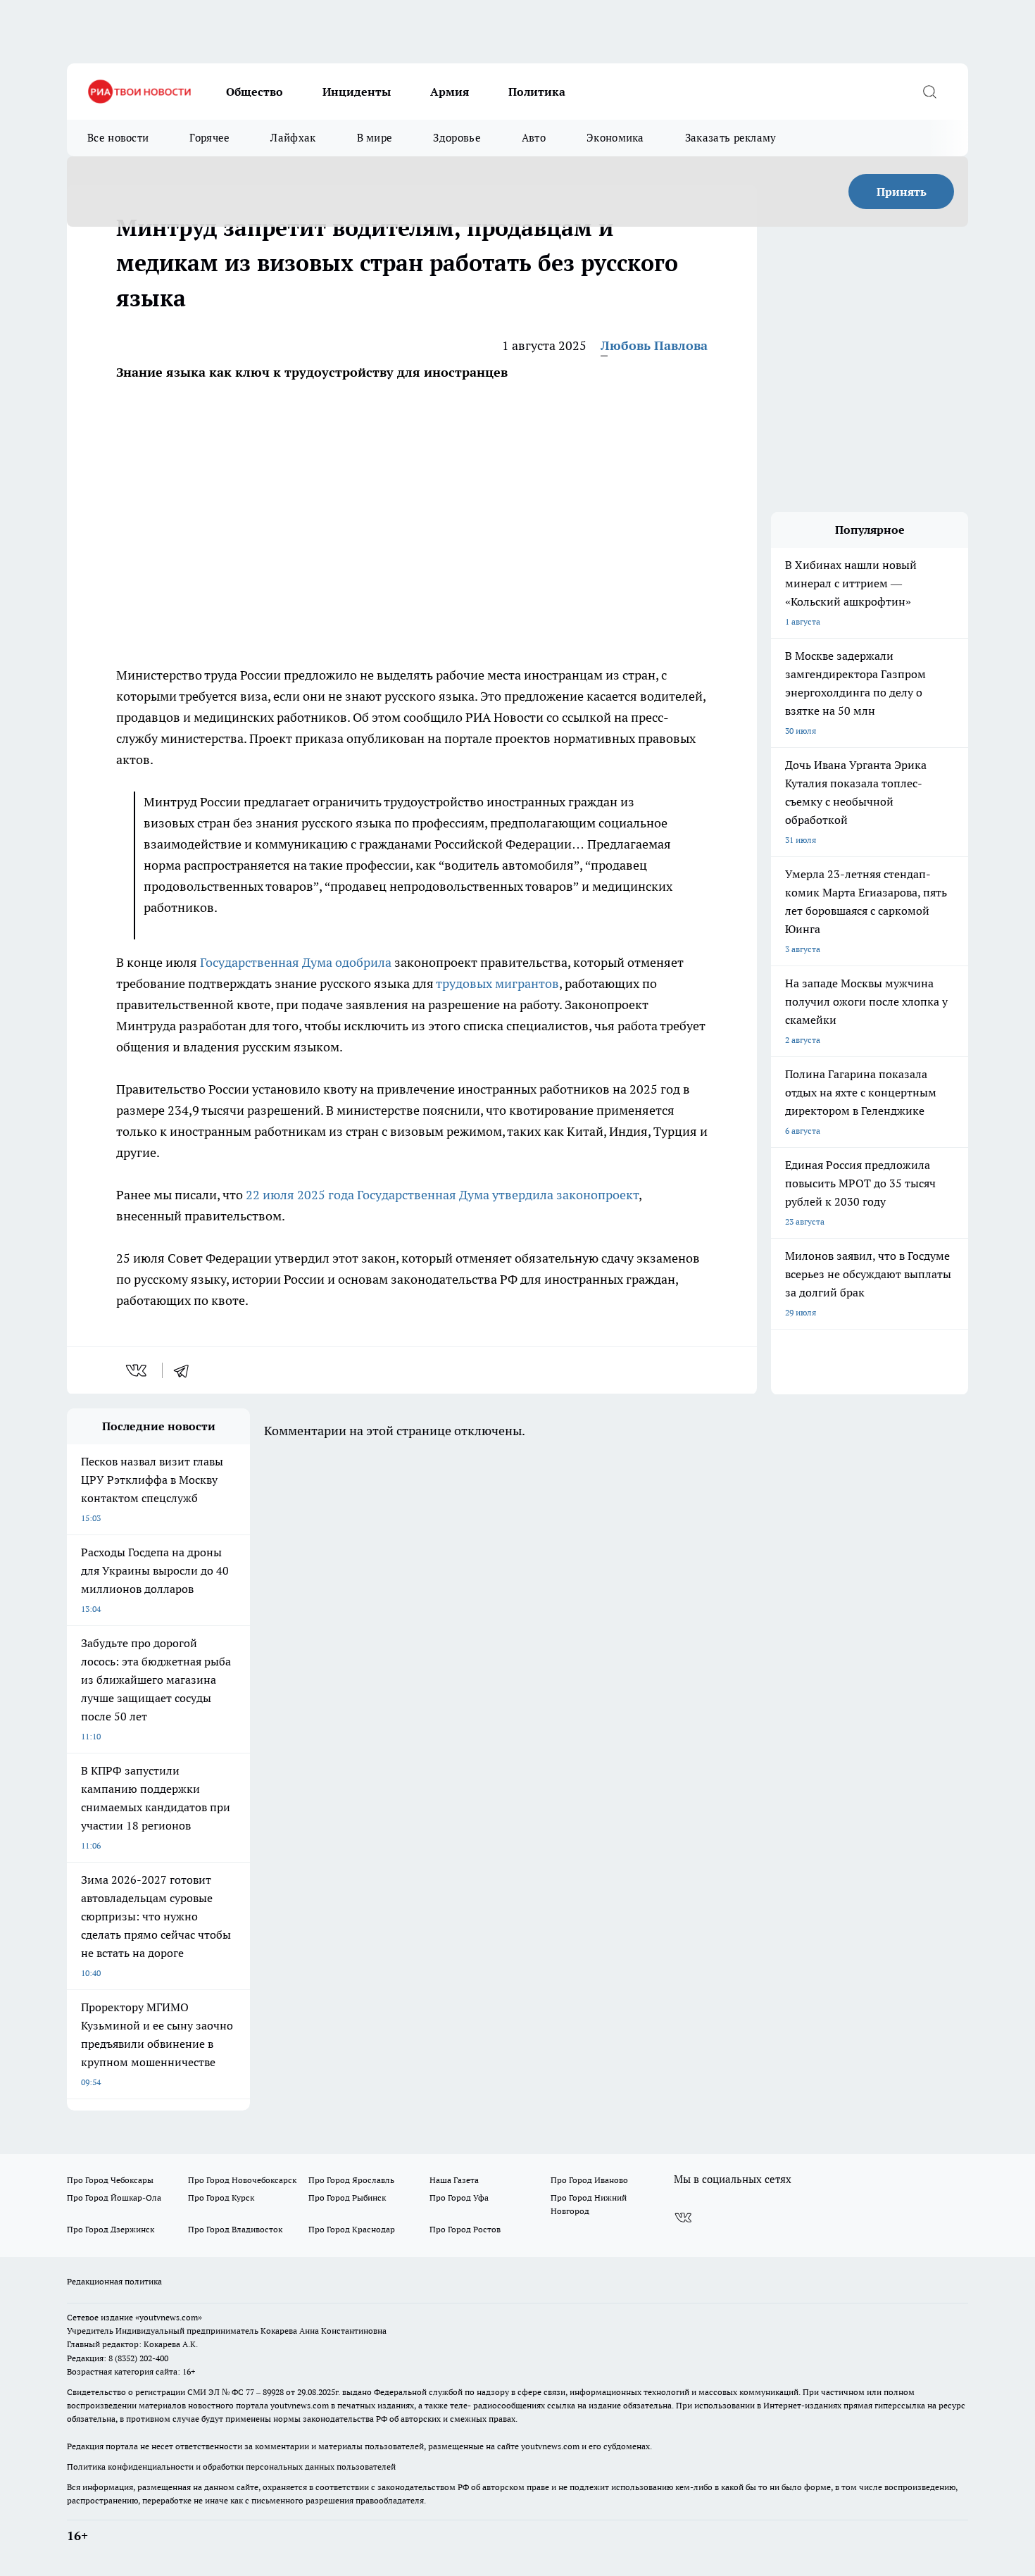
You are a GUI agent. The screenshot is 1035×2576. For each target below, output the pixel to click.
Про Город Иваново (589, 2180)
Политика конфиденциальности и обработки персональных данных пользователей (231, 2466)
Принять (902, 192)
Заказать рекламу (731, 138)
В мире (375, 138)
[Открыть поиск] (929, 92)
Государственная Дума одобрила (296, 962)
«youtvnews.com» (169, 2317)
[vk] (138, 1370)
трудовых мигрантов (497, 983)
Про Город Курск (221, 2197)
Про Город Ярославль (351, 2180)
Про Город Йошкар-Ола (114, 2197)
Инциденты (357, 92)
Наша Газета (454, 2180)
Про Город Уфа (459, 2197)
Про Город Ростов (465, 2229)
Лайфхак (293, 138)
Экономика (615, 138)
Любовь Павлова (654, 345)
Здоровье (457, 138)
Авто (534, 138)
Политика (537, 92)
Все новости (118, 138)
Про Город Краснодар (352, 2229)
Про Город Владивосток (235, 2229)
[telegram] (186, 1370)
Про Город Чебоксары (110, 2180)
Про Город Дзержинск (111, 2229)
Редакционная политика (114, 2281)
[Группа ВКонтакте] (683, 2218)
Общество (255, 92)
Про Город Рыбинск (347, 2197)
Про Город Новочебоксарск (242, 2180)
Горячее (209, 138)
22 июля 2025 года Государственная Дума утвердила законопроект (442, 1195)
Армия (450, 92)
